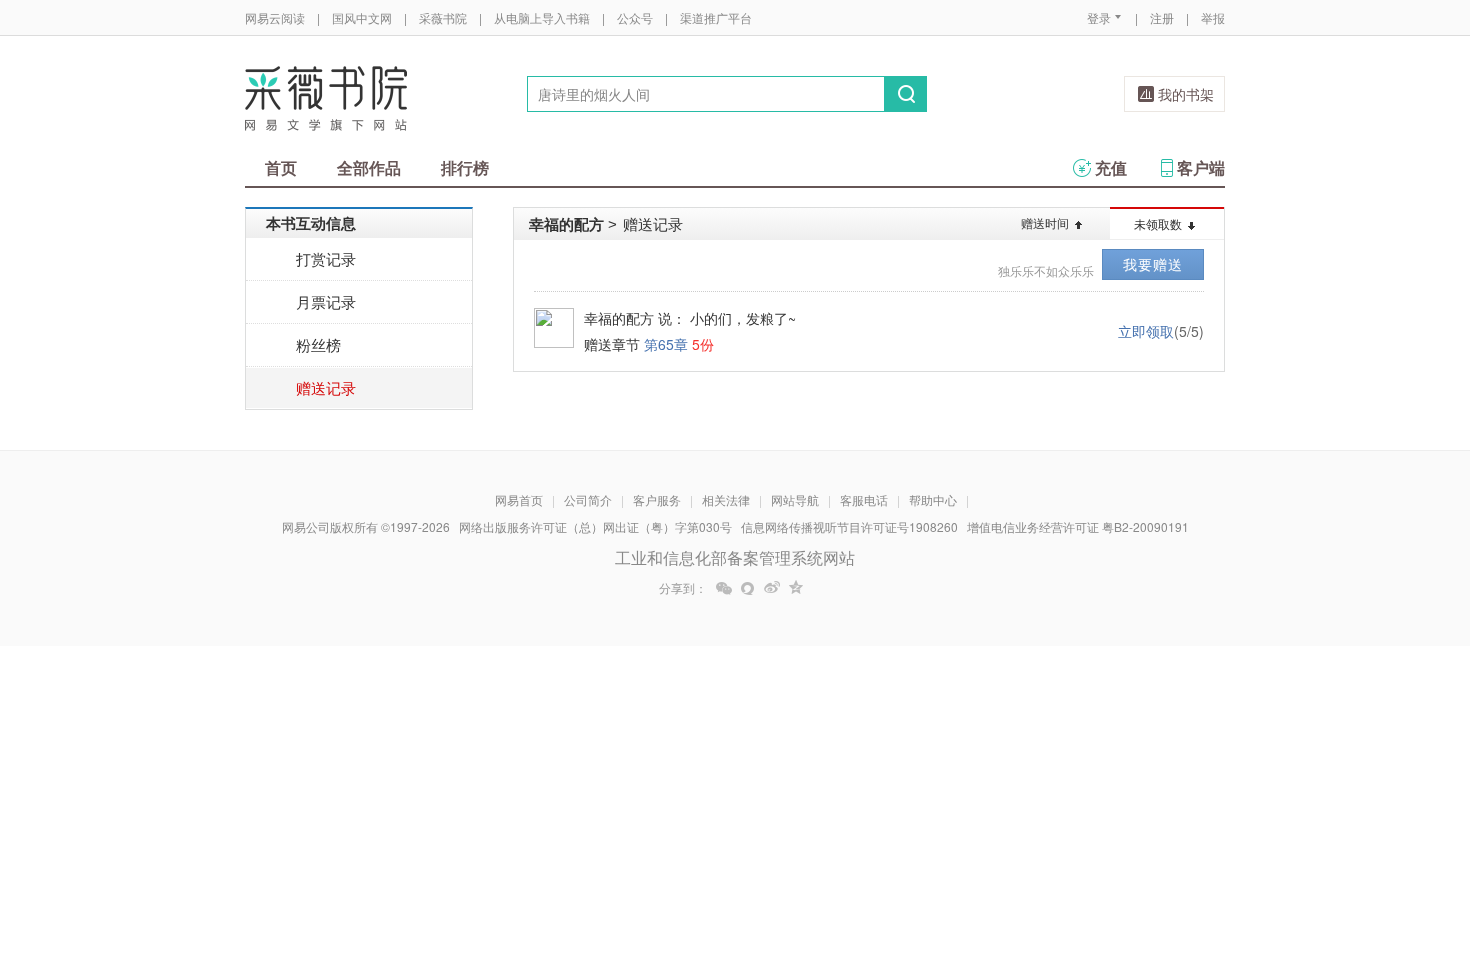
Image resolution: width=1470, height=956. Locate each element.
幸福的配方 (566, 224)
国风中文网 (362, 17)
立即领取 (1146, 331)
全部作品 (369, 167)
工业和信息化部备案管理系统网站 (735, 557)
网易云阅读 (275, 17)
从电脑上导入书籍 (542, 17)
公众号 (635, 17)
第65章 (666, 344)
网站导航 (795, 499)
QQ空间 (796, 588)
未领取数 (1158, 223)
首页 (281, 167)
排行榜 (465, 167)
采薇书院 (443, 17)
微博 (772, 588)
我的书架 (1186, 94)
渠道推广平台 (716, 17)
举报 (1213, 17)
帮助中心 (933, 499)
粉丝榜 (318, 344)
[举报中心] (1280, 839)
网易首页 (519, 499)
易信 (748, 588)
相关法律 (726, 499)
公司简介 (588, 499)
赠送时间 (1045, 222)
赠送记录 (326, 387)
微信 (724, 588)
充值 (1111, 167)
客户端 (1201, 167)
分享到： (683, 588)
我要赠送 (1153, 264)
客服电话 (864, 499)
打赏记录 (326, 258)
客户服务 (657, 499)
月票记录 (326, 301)
